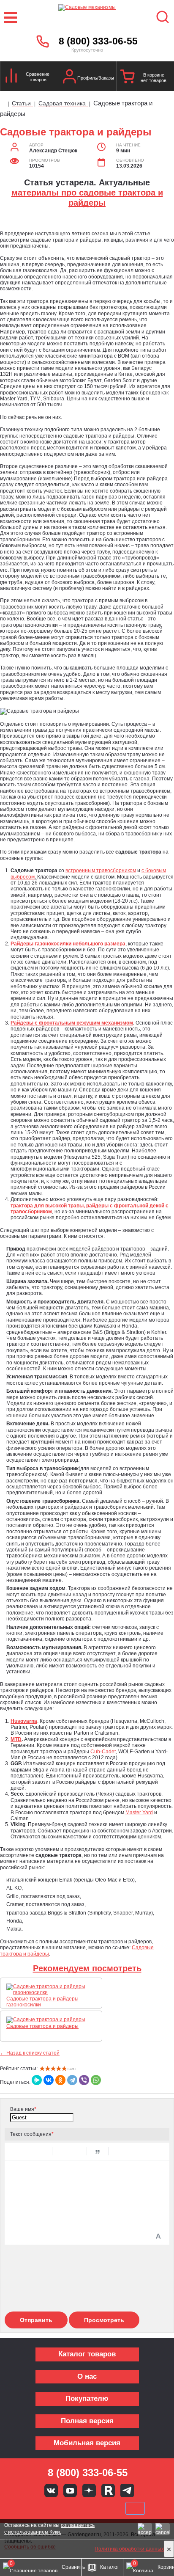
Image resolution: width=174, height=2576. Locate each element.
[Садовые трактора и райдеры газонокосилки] (51, 1990)
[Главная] (3, 104)
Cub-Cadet (103, 1752)
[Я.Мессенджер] (37, 2080)
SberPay (135, 2508)
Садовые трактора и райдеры (42, 2026)
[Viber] (84, 2080)
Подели (97, 2508)
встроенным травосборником (101, 871)
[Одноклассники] (60, 2080)
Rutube (108, 2491)
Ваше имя (23, 2109)
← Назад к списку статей (30, 2053)
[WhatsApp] (96, 2080)
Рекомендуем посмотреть (87, 1968)
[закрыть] (169, 2549)
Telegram (127, 2491)
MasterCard (59, 2508)
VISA (30, 2508)
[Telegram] (72, 2080)
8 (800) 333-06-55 (98, 41)
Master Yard (139, 1813)
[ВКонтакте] (49, 2080)
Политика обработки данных (129, 2549)
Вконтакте (51, 2491)
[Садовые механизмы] (87, 18)
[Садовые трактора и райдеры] (48, 2020)
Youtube (70, 2491)
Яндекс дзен (89, 2491)
